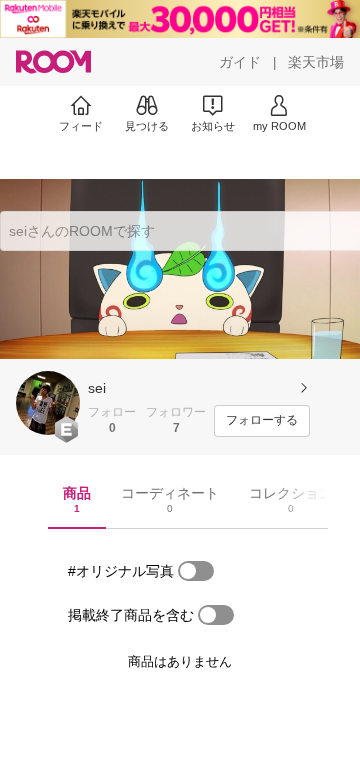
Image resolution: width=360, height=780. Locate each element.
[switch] (196, 571)
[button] (48, 403)
